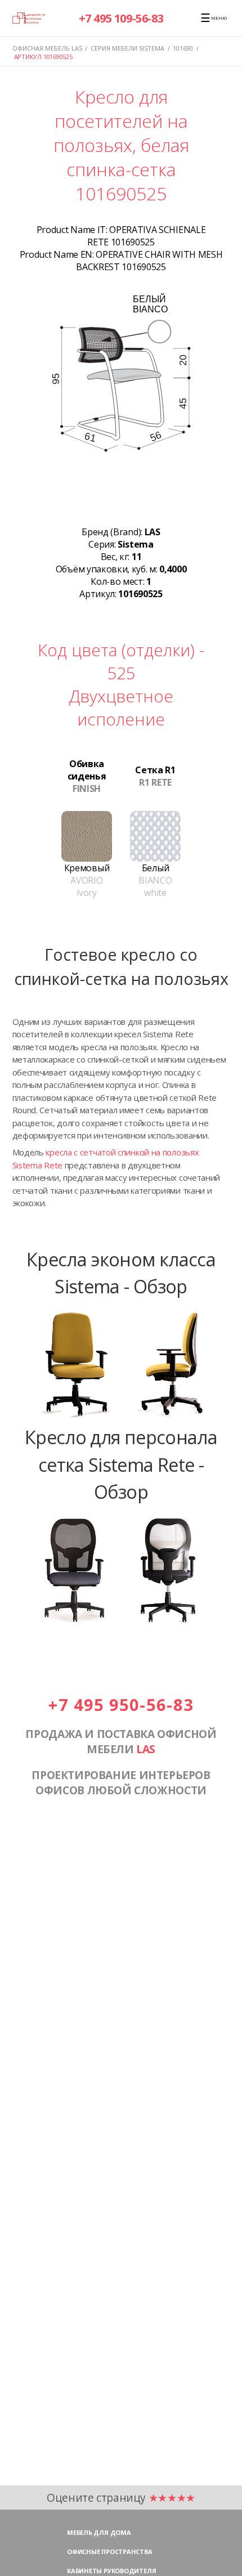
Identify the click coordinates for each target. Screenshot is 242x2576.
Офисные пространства (110, 2552)
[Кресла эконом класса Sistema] (121, 1417)
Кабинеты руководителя (111, 2571)
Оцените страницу (121, 2497)
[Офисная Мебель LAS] (29, 18)
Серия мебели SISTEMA (127, 48)
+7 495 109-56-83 (121, 18)
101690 (183, 48)
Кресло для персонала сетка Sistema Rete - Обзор (121, 1464)
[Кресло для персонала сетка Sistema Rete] (121, 1623)
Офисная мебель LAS (47, 48)
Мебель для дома (99, 2532)
